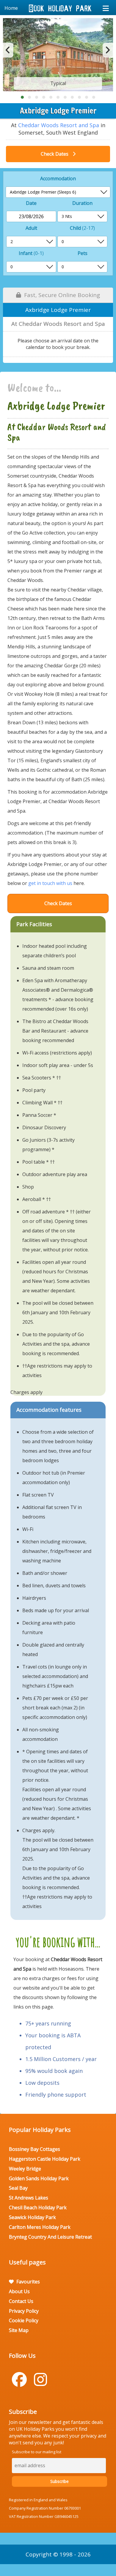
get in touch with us (50, 883)
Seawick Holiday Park (32, 2217)
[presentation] (8, 50)
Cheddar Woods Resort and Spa (59, 125)
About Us (19, 2291)
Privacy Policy (24, 2311)
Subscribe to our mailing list (37, 2452)
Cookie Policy (24, 2320)
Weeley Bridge (25, 2169)
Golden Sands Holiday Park (39, 2178)
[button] (22, 97)
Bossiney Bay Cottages (35, 2149)
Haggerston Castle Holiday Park (45, 2159)
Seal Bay (18, 2188)
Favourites (28, 2282)
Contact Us (21, 2301)
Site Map (19, 2330)
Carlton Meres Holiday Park (40, 2227)
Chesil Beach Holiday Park (38, 2207)
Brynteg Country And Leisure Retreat (50, 2237)
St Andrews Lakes (29, 2198)
